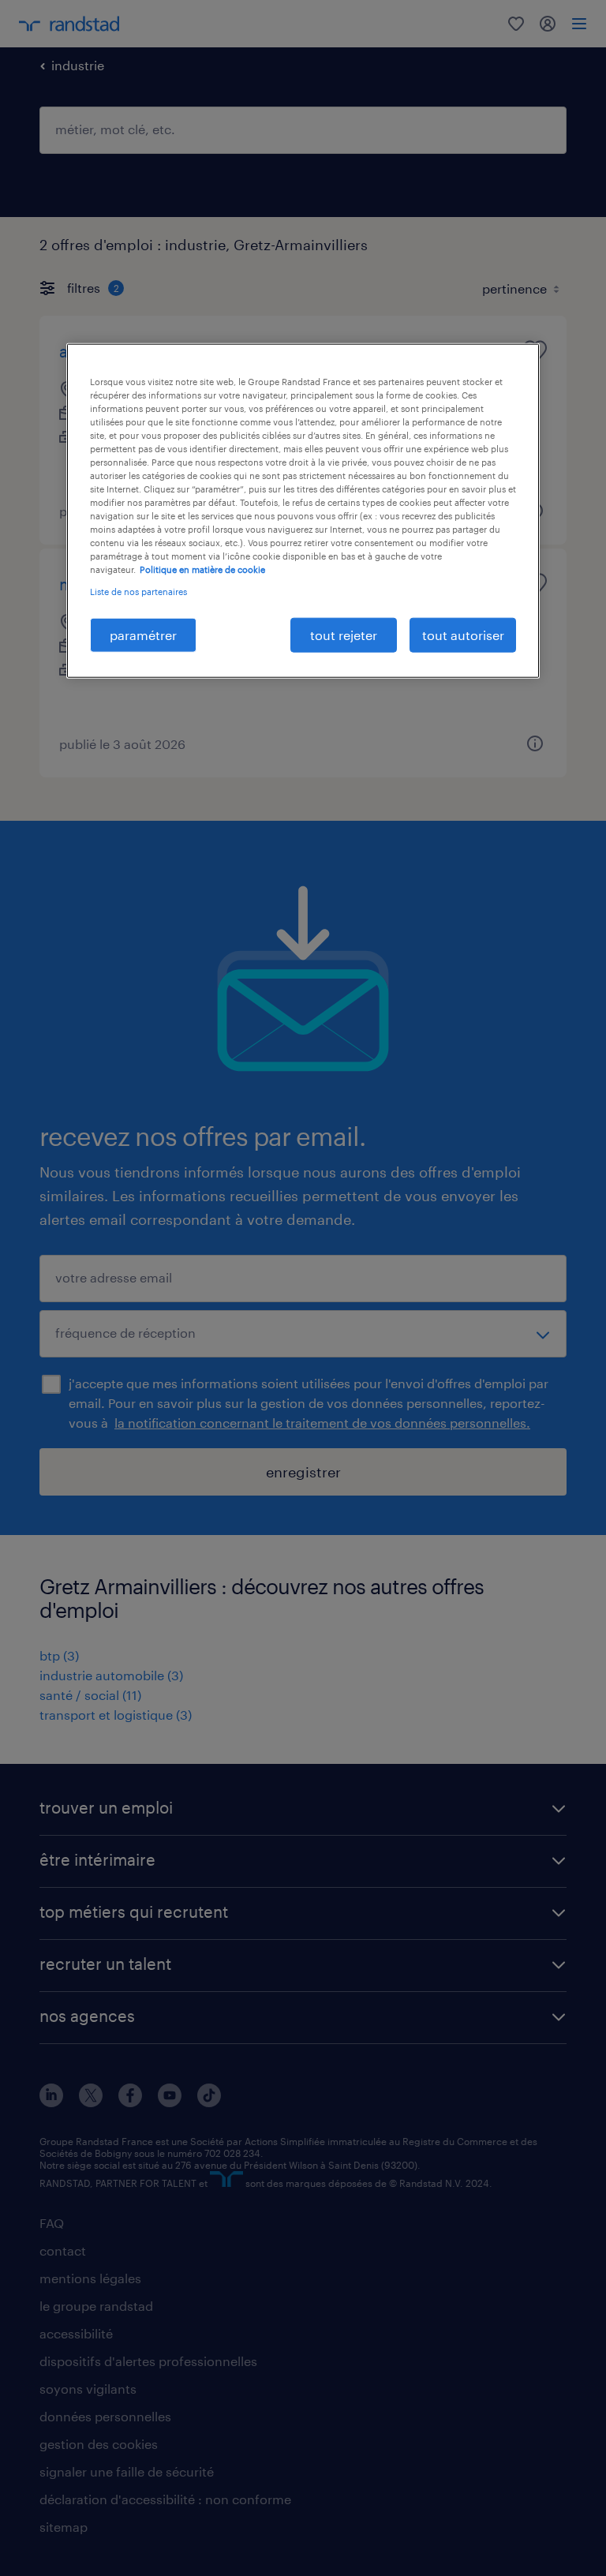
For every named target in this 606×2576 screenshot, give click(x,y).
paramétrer (143, 634)
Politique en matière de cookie (202, 569)
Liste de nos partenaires (138, 591)
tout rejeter (344, 634)
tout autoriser (463, 634)
